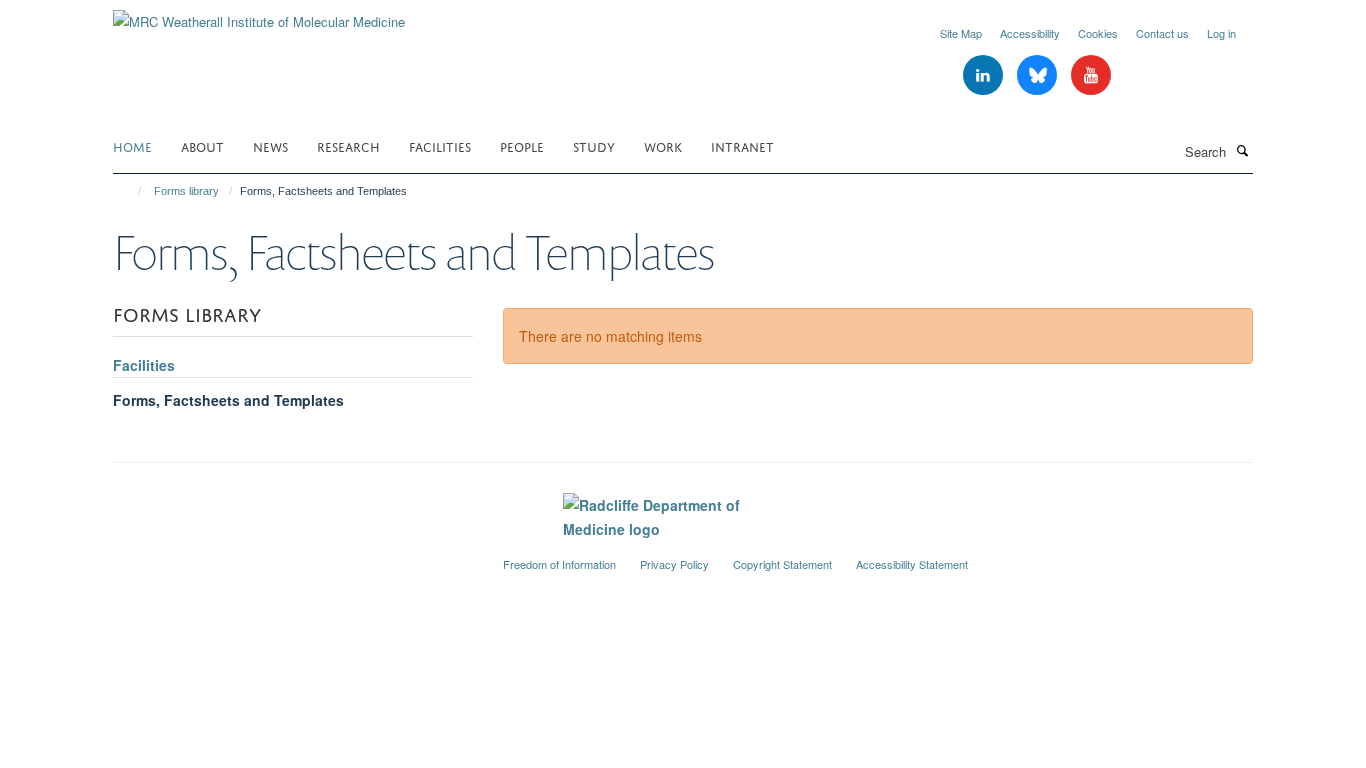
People (522, 145)
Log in (1221, 33)
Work (663, 145)
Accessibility (1030, 33)
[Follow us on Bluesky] (1039, 75)
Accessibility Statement (912, 564)
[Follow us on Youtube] (1091, 75)
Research (348, 145)
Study (594, 145)
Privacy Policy (674, 564)
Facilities (440, 145)
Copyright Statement (782, 564)
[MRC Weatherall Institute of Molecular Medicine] (259, 14)
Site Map (961, 33)
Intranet (742, 145)
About (202, 145)
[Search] (1242, 150)
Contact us (1162, 33)
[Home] (130, 191)
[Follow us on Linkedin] (985, 75)
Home (132, 145)
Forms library (186, 191)
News (270, 145)
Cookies (1098, 33)
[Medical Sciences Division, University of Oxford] (293, 556)
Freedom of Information (559, 564)
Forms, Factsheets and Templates (228, 400)
